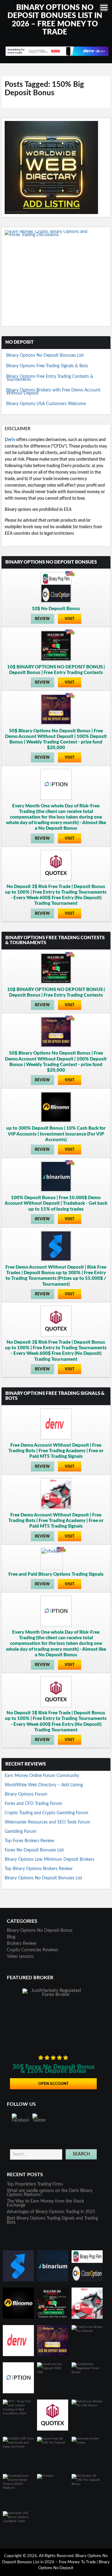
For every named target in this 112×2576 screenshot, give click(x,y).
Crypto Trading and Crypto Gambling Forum (47, 1813)
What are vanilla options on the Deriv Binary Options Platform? (50, 2193)
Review (42, 619)
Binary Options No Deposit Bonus (40, 1931)
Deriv (10, 440)
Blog (11, 1937)
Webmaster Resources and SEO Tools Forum (47, 1822)
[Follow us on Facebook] (20, 2122)
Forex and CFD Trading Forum (33, 1804)
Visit (70, 619)
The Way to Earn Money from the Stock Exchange (45, 2203)
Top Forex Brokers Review (29, 1841)
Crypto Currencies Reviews (33, 1950)
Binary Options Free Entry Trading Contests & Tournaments (50, 378)
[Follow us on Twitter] (41, 2122)
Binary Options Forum (26, 1794)
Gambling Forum (21, 1832)
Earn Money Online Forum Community (42, 1776)
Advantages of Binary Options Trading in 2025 (51, 2212)
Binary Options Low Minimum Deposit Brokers (49, 1859)
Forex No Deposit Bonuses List (34, 1850)
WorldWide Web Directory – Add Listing (44, 1785)
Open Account (53, 2084)
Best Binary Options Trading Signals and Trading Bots (52, 2220)
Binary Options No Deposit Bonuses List (45, 355)
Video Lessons (20, 1957)
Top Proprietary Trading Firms (35, 2184)
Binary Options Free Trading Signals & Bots (47, 366)
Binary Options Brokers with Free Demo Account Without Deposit (53, 392)
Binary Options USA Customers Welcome (46, 404)
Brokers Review (22, 1944)
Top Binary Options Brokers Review (39, 1869)
